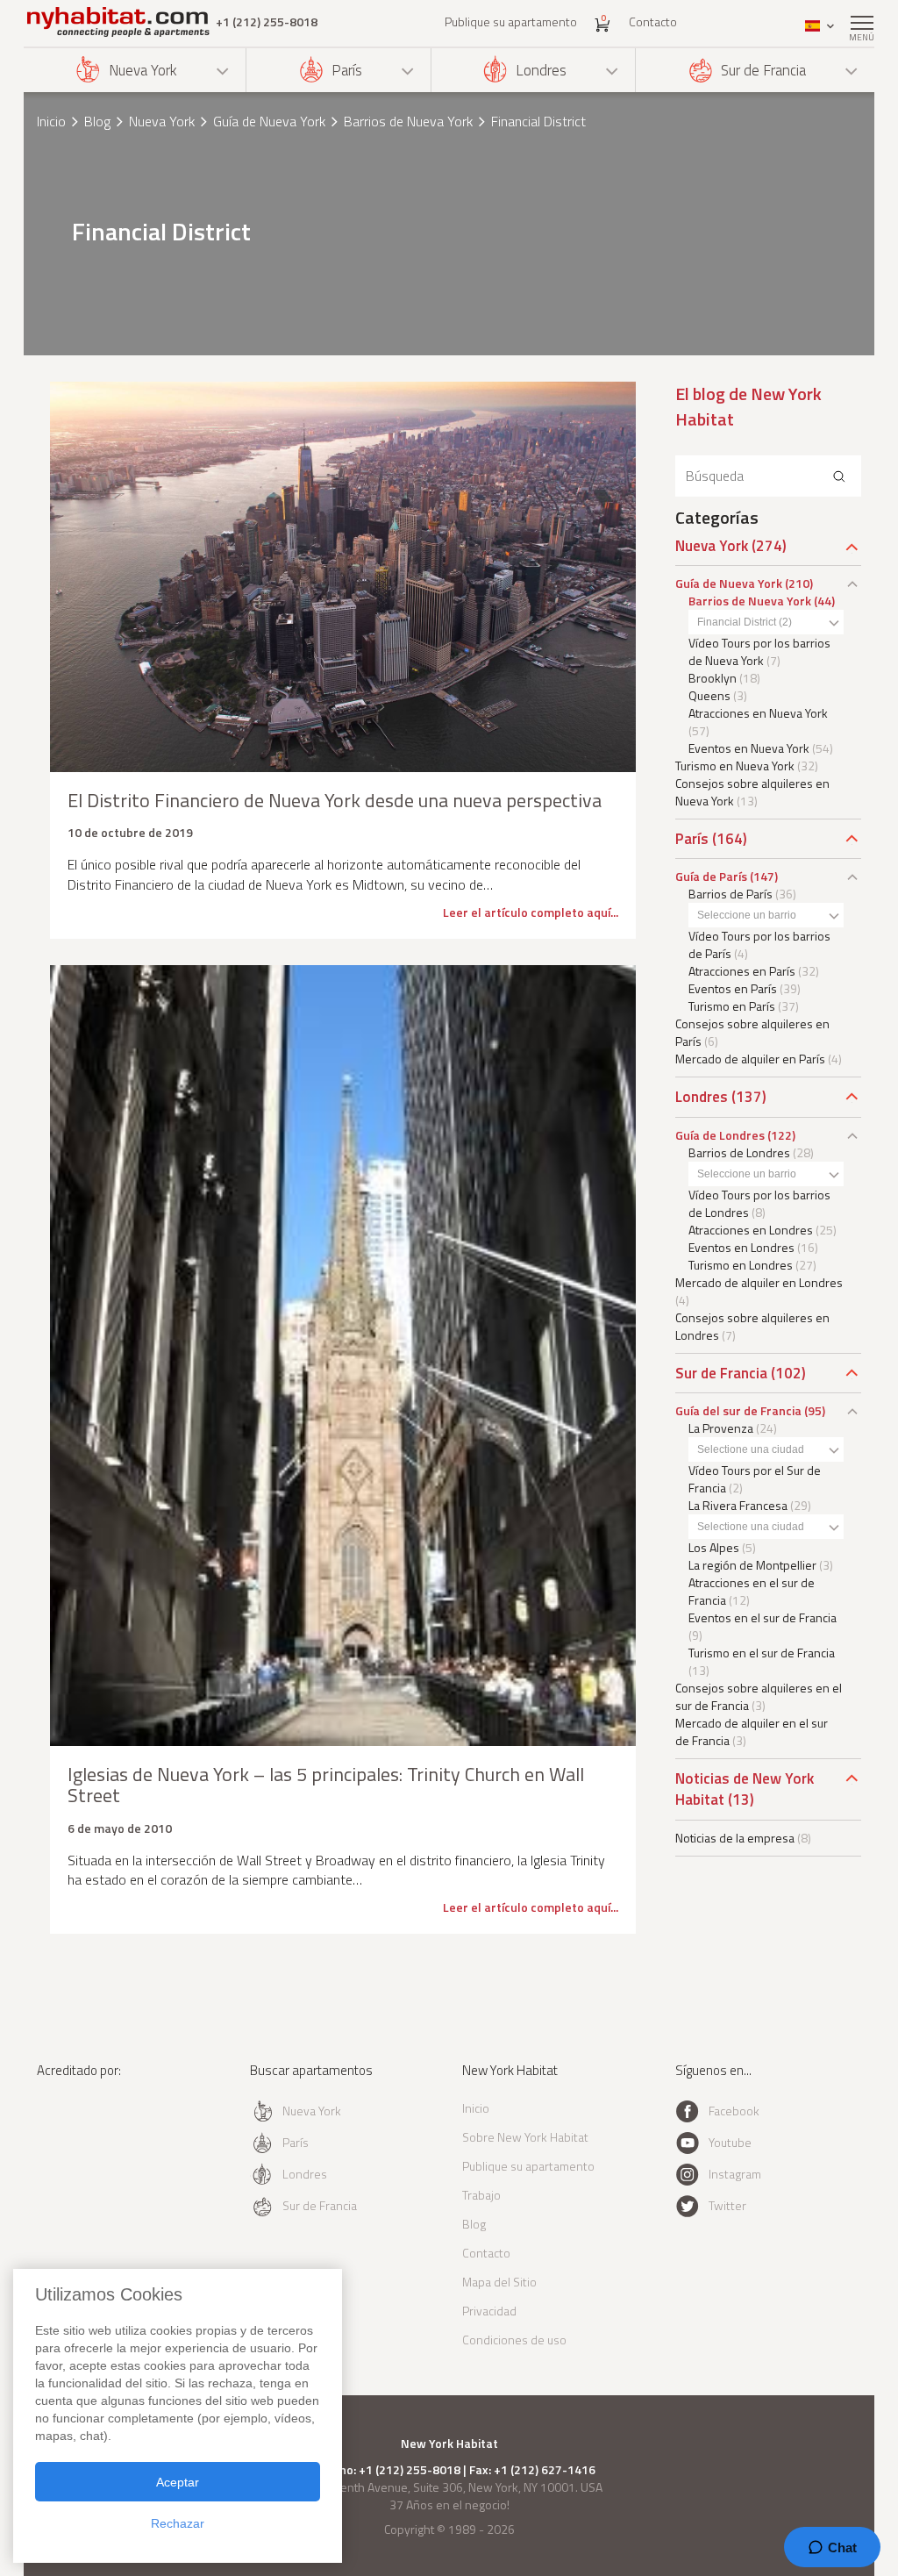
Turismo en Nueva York (735, 766)
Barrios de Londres (739, 1152)
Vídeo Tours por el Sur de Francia (755, 1479)
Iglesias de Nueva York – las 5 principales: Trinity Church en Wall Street (326, 1785)
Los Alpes (714, 1547)
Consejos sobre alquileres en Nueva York (752, 792)
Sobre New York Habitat (525, 2137)
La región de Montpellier (752, 1565)
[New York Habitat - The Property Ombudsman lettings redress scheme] (87, 2142)
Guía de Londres (720, 1135)
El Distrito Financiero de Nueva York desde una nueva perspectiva (335, 800)
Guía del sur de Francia (738, 1410)
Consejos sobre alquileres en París (752, 1032)
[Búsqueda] (839, 476)
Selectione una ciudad (751, 1449)
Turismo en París (732, 1006)
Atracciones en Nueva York (758, 713)
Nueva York (143, 70)
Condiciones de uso (514, 2340)
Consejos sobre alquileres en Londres (752, 1326)
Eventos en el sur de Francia (763, 1617)
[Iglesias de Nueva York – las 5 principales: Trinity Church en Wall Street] (343, 1356)
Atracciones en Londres (751, 1230)
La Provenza (721, 1428)
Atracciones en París (742, 971)
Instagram (735, 2174)
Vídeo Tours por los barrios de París (759, 945)
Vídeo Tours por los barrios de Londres (759, 1203)
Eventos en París (733, 988)
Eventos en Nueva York (749, 748)
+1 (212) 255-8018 (267, 22)
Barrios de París (731, 894)
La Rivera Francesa (738, 1505)
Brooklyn (713, 678)
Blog (97, 121)
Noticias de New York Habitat (745, 1789)
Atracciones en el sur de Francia (752, 1591)
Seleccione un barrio (747, 915)
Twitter (727, 2205)
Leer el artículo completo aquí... (531, 912)
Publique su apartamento (511, 21)
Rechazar (178, 2523)
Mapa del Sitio (499, 2282)
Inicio (51, 121)
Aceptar (178, 2482)
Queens (709, 695)
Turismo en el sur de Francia (762, 1653)
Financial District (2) (745, 622)
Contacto (653, 21)
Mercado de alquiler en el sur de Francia (752, 1732)
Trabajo (481, 2195)
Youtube (730, 2142)
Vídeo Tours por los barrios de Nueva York (759, 651)
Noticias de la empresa (735, 1838)
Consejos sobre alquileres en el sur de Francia (759, 1696)
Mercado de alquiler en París (750, 1059)
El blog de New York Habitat (748, 406)
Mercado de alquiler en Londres (759, 1282)
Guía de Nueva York (269, 121)
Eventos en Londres (741, 1247)
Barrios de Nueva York (408, 121)
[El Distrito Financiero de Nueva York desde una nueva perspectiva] (343, 577)
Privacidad (489, 2311)
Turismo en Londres (741, 1265)
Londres (541, 70)
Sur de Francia (763, 70)
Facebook (734, 2111)
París (347, 70)
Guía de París (711, 876)
